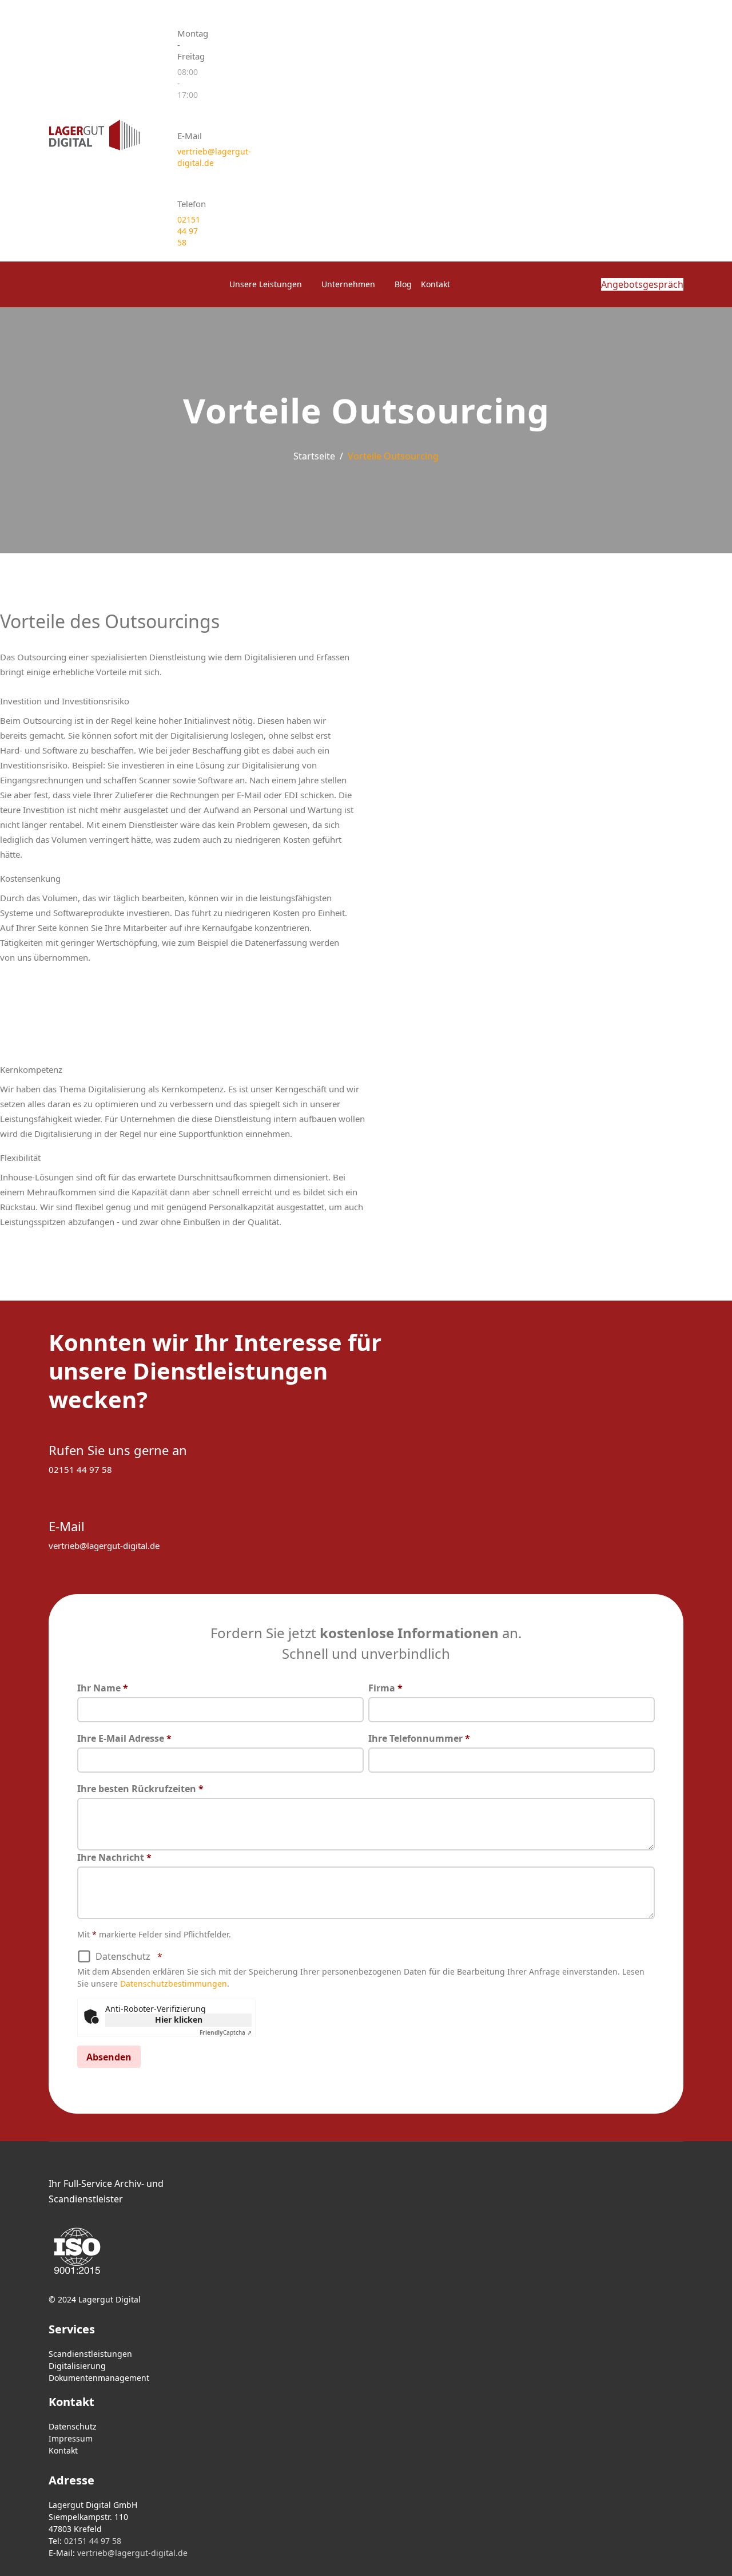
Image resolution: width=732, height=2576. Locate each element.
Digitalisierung (77, 2366)
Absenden (109, 2057)
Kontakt (435, 284)
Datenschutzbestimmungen (174, 1983)
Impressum (71, 2438)
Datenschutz (129, 1956)
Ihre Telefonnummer (419, 1738)
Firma (385, 1688)
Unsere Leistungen (266, 284)
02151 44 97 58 (189, 231)
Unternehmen (348, 284)
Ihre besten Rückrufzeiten (140, 1789)
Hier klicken (179, 2020)
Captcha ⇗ (226, 2032)
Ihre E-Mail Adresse (124, 1738)
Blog (403, 284)
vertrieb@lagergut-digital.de (104, 1545)
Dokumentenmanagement (99, 2378)
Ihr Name (103, 1688)
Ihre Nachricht (114, 1857)
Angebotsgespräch (642, 284)
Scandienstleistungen (90, 2354)
